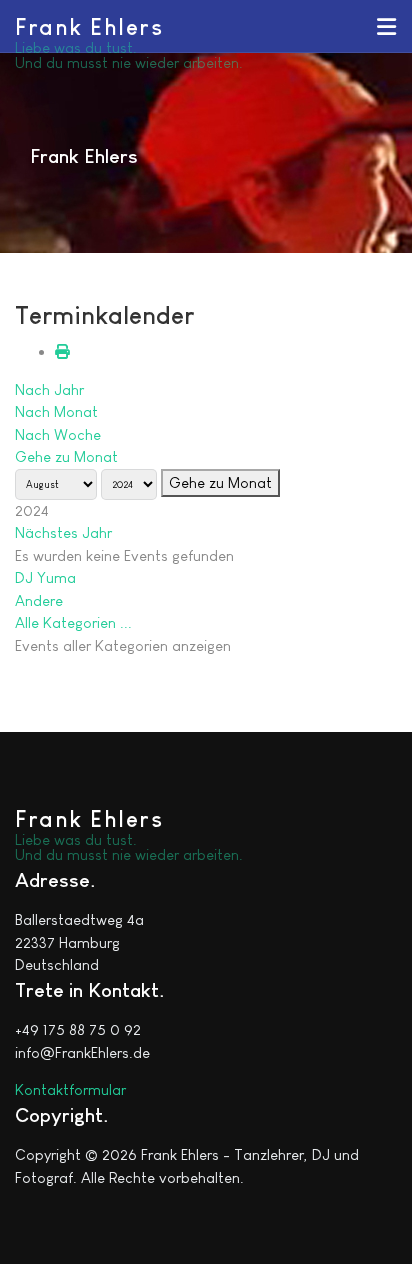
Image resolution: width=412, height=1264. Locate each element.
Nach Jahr (49, 389)
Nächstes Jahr (63, 532)
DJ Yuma (45, 577)
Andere (39, 600)
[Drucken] (62, 351)
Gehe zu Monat (66, 456)
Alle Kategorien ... (73, 622)
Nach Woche (58, 434)
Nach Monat (56, 411)
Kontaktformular (70, 1089)
